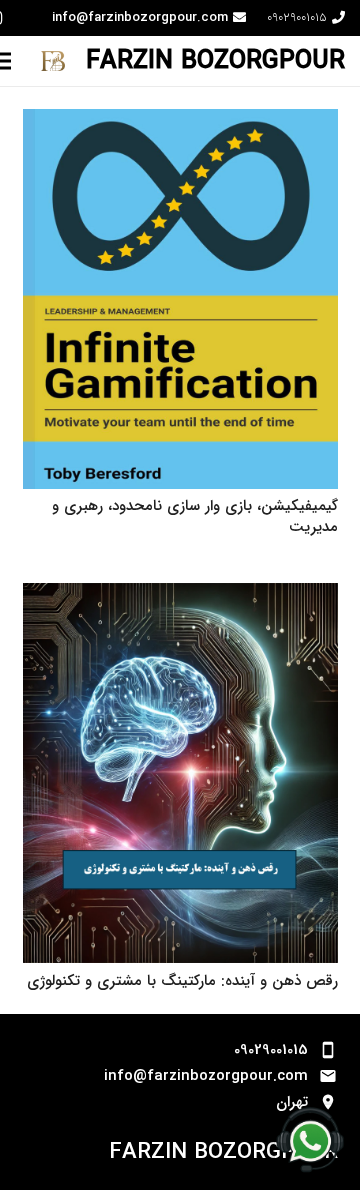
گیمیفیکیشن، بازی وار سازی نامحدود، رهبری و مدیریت (195, 516)
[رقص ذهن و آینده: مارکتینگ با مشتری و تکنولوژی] (180, 596)
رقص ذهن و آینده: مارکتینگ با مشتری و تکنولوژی (182, 981)
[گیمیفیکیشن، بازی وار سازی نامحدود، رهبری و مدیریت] (180, 122)
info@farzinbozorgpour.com (206, 1076)
